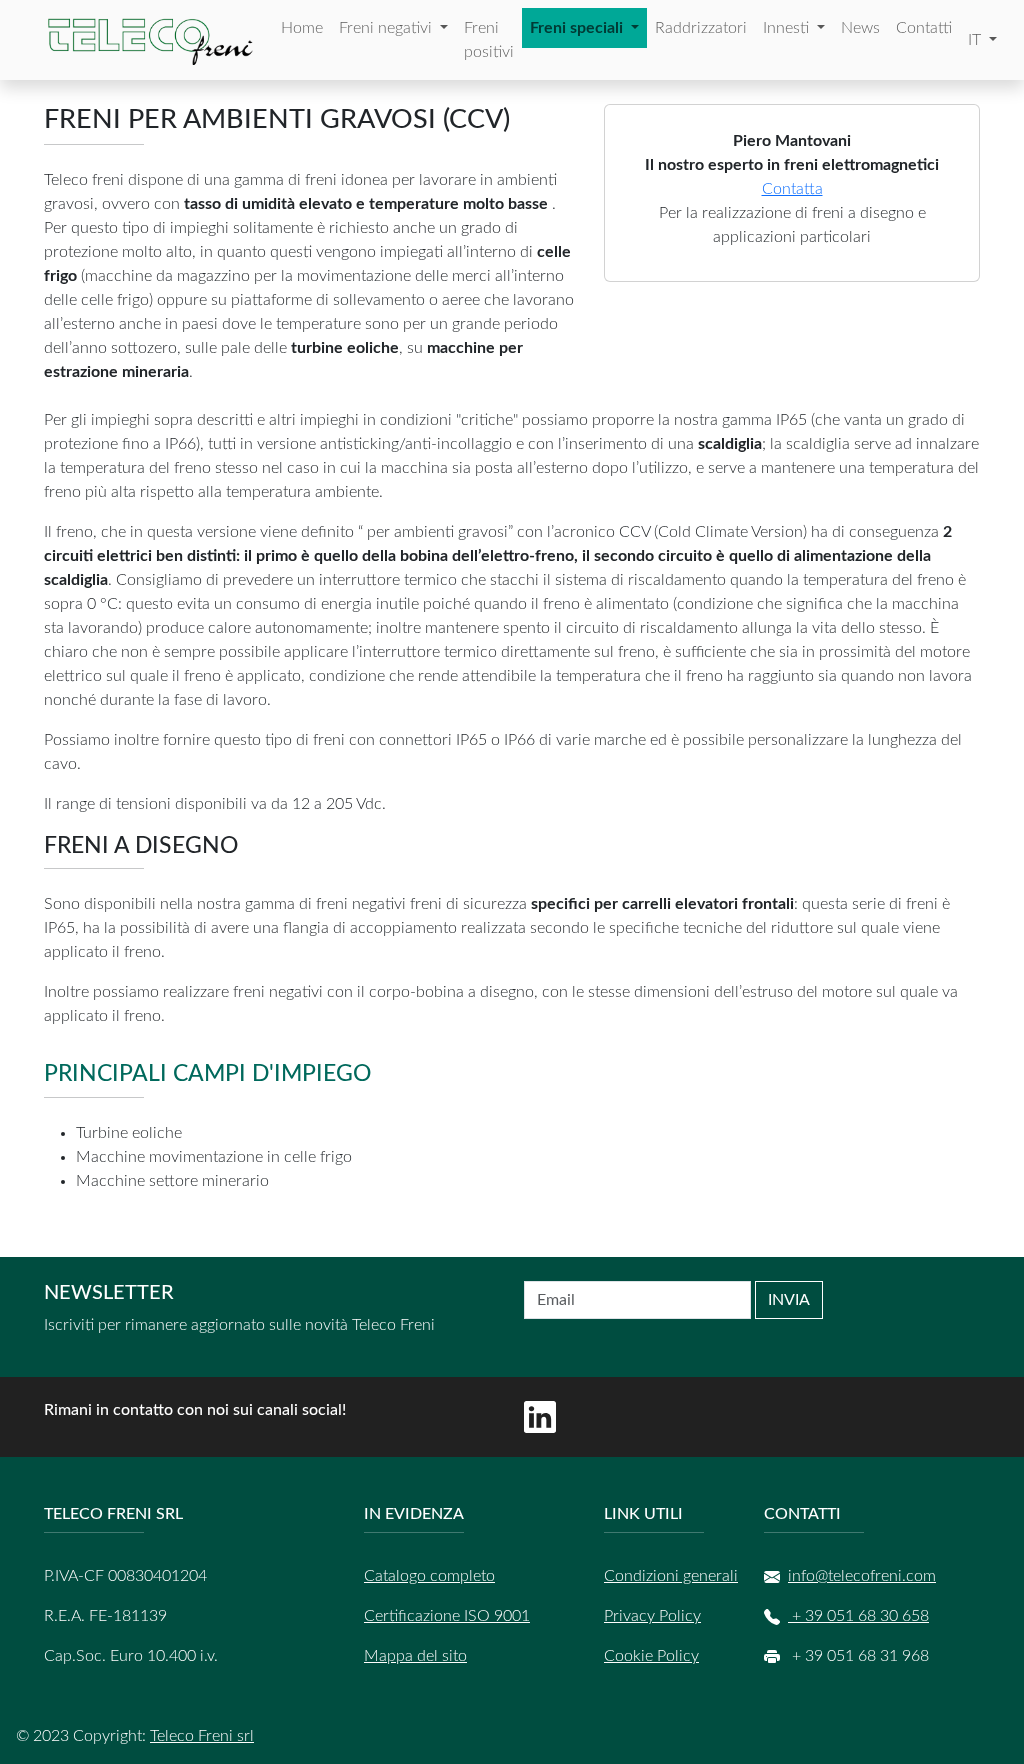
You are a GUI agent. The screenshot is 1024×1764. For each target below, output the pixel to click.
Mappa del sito (415, 1656)
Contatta (792, 189)
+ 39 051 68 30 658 (858, 1616)
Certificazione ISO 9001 (447, 1616)
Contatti (924, 28)
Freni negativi (387, 28)
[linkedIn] (540, 1417)
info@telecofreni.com (862, 1576)
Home (302, 28)
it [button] (976, 40)
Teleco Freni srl (202, 1736)
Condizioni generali (671, 1576)
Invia (789, 1300)
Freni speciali (578, 28)
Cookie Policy (651, 1656)
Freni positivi (489, 40)
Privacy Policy (652, 1616)
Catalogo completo (429, 1576)
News (860, 28)
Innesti (788, 28)
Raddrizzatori (701, 28)
